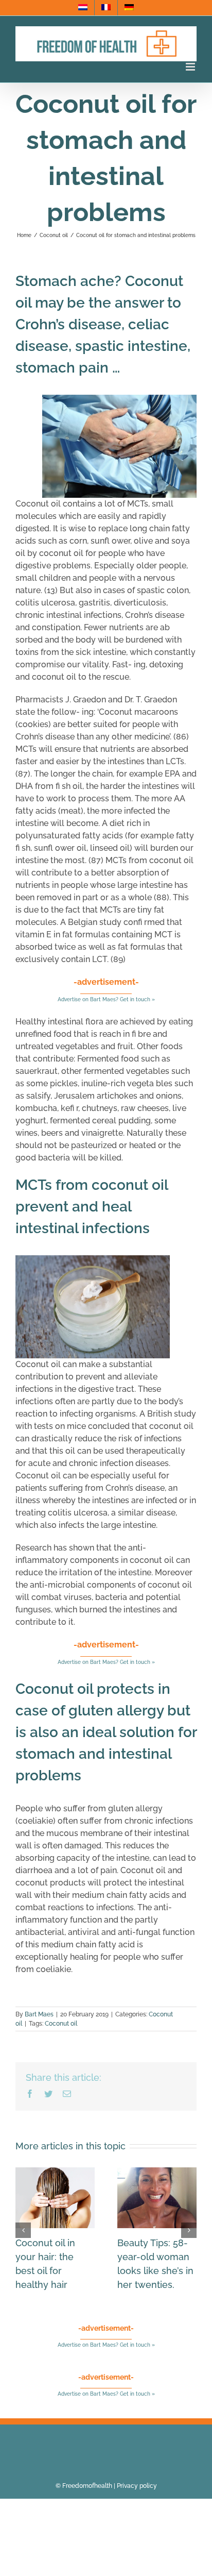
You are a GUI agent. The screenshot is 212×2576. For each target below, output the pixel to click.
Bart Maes (39, 2014)
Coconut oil (61, 2024)
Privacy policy (137, 2486)
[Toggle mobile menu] (191, 67)
